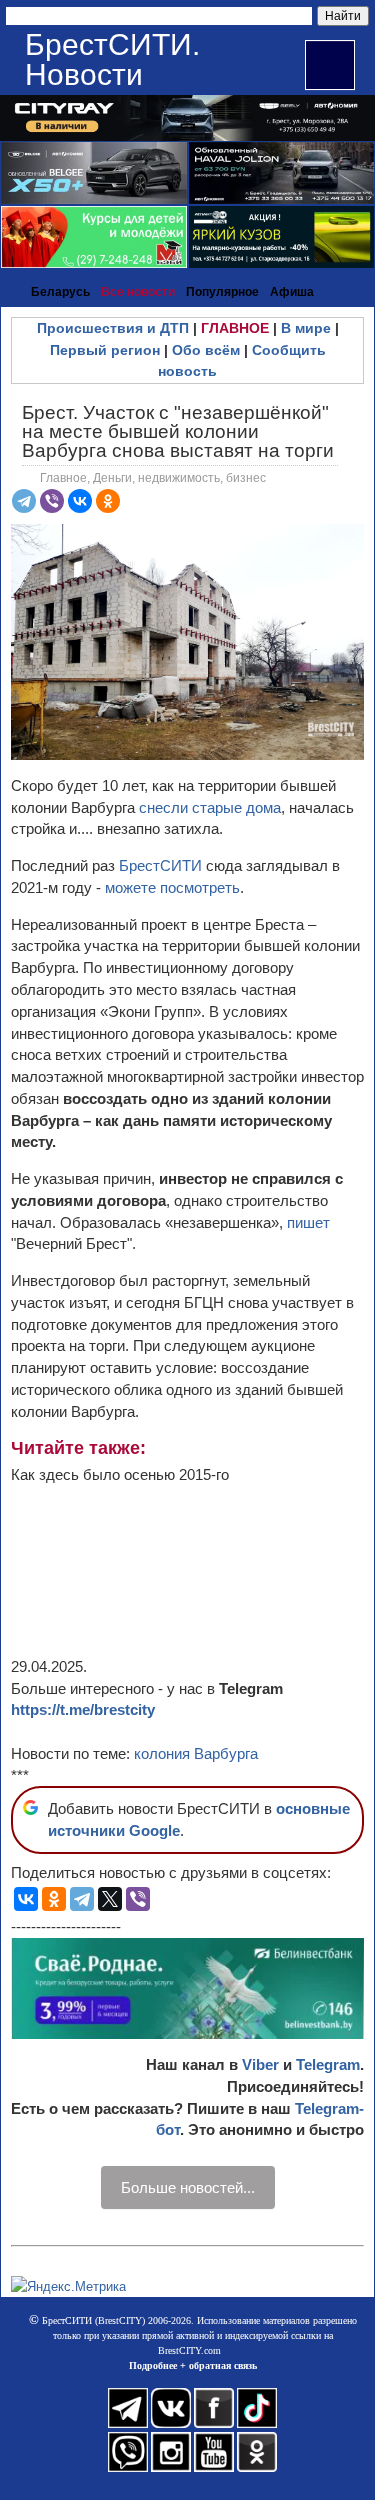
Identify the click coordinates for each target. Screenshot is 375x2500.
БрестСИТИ (160, 865)
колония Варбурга (196, 1753)
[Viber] (52, 501)
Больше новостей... (188, 2187)
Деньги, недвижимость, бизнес (179, 478)
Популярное (222, 292)
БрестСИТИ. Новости (112, 59)
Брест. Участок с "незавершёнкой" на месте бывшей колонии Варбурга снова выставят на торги (178, 431)
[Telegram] (24, 501)
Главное (63, 478)
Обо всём (206, 350)
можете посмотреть (172, 887)
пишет (308, 1222)
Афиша (292, 292)
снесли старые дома (210, 807)
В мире (306, 328)
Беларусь (60, 292)
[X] (110, 1899)
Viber (260, 2064)
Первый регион (105, 350)
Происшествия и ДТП (113, 328)
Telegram (328, 2064)
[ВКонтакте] (80, 501)
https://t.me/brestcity (83, 1709)
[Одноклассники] (108, 501)
